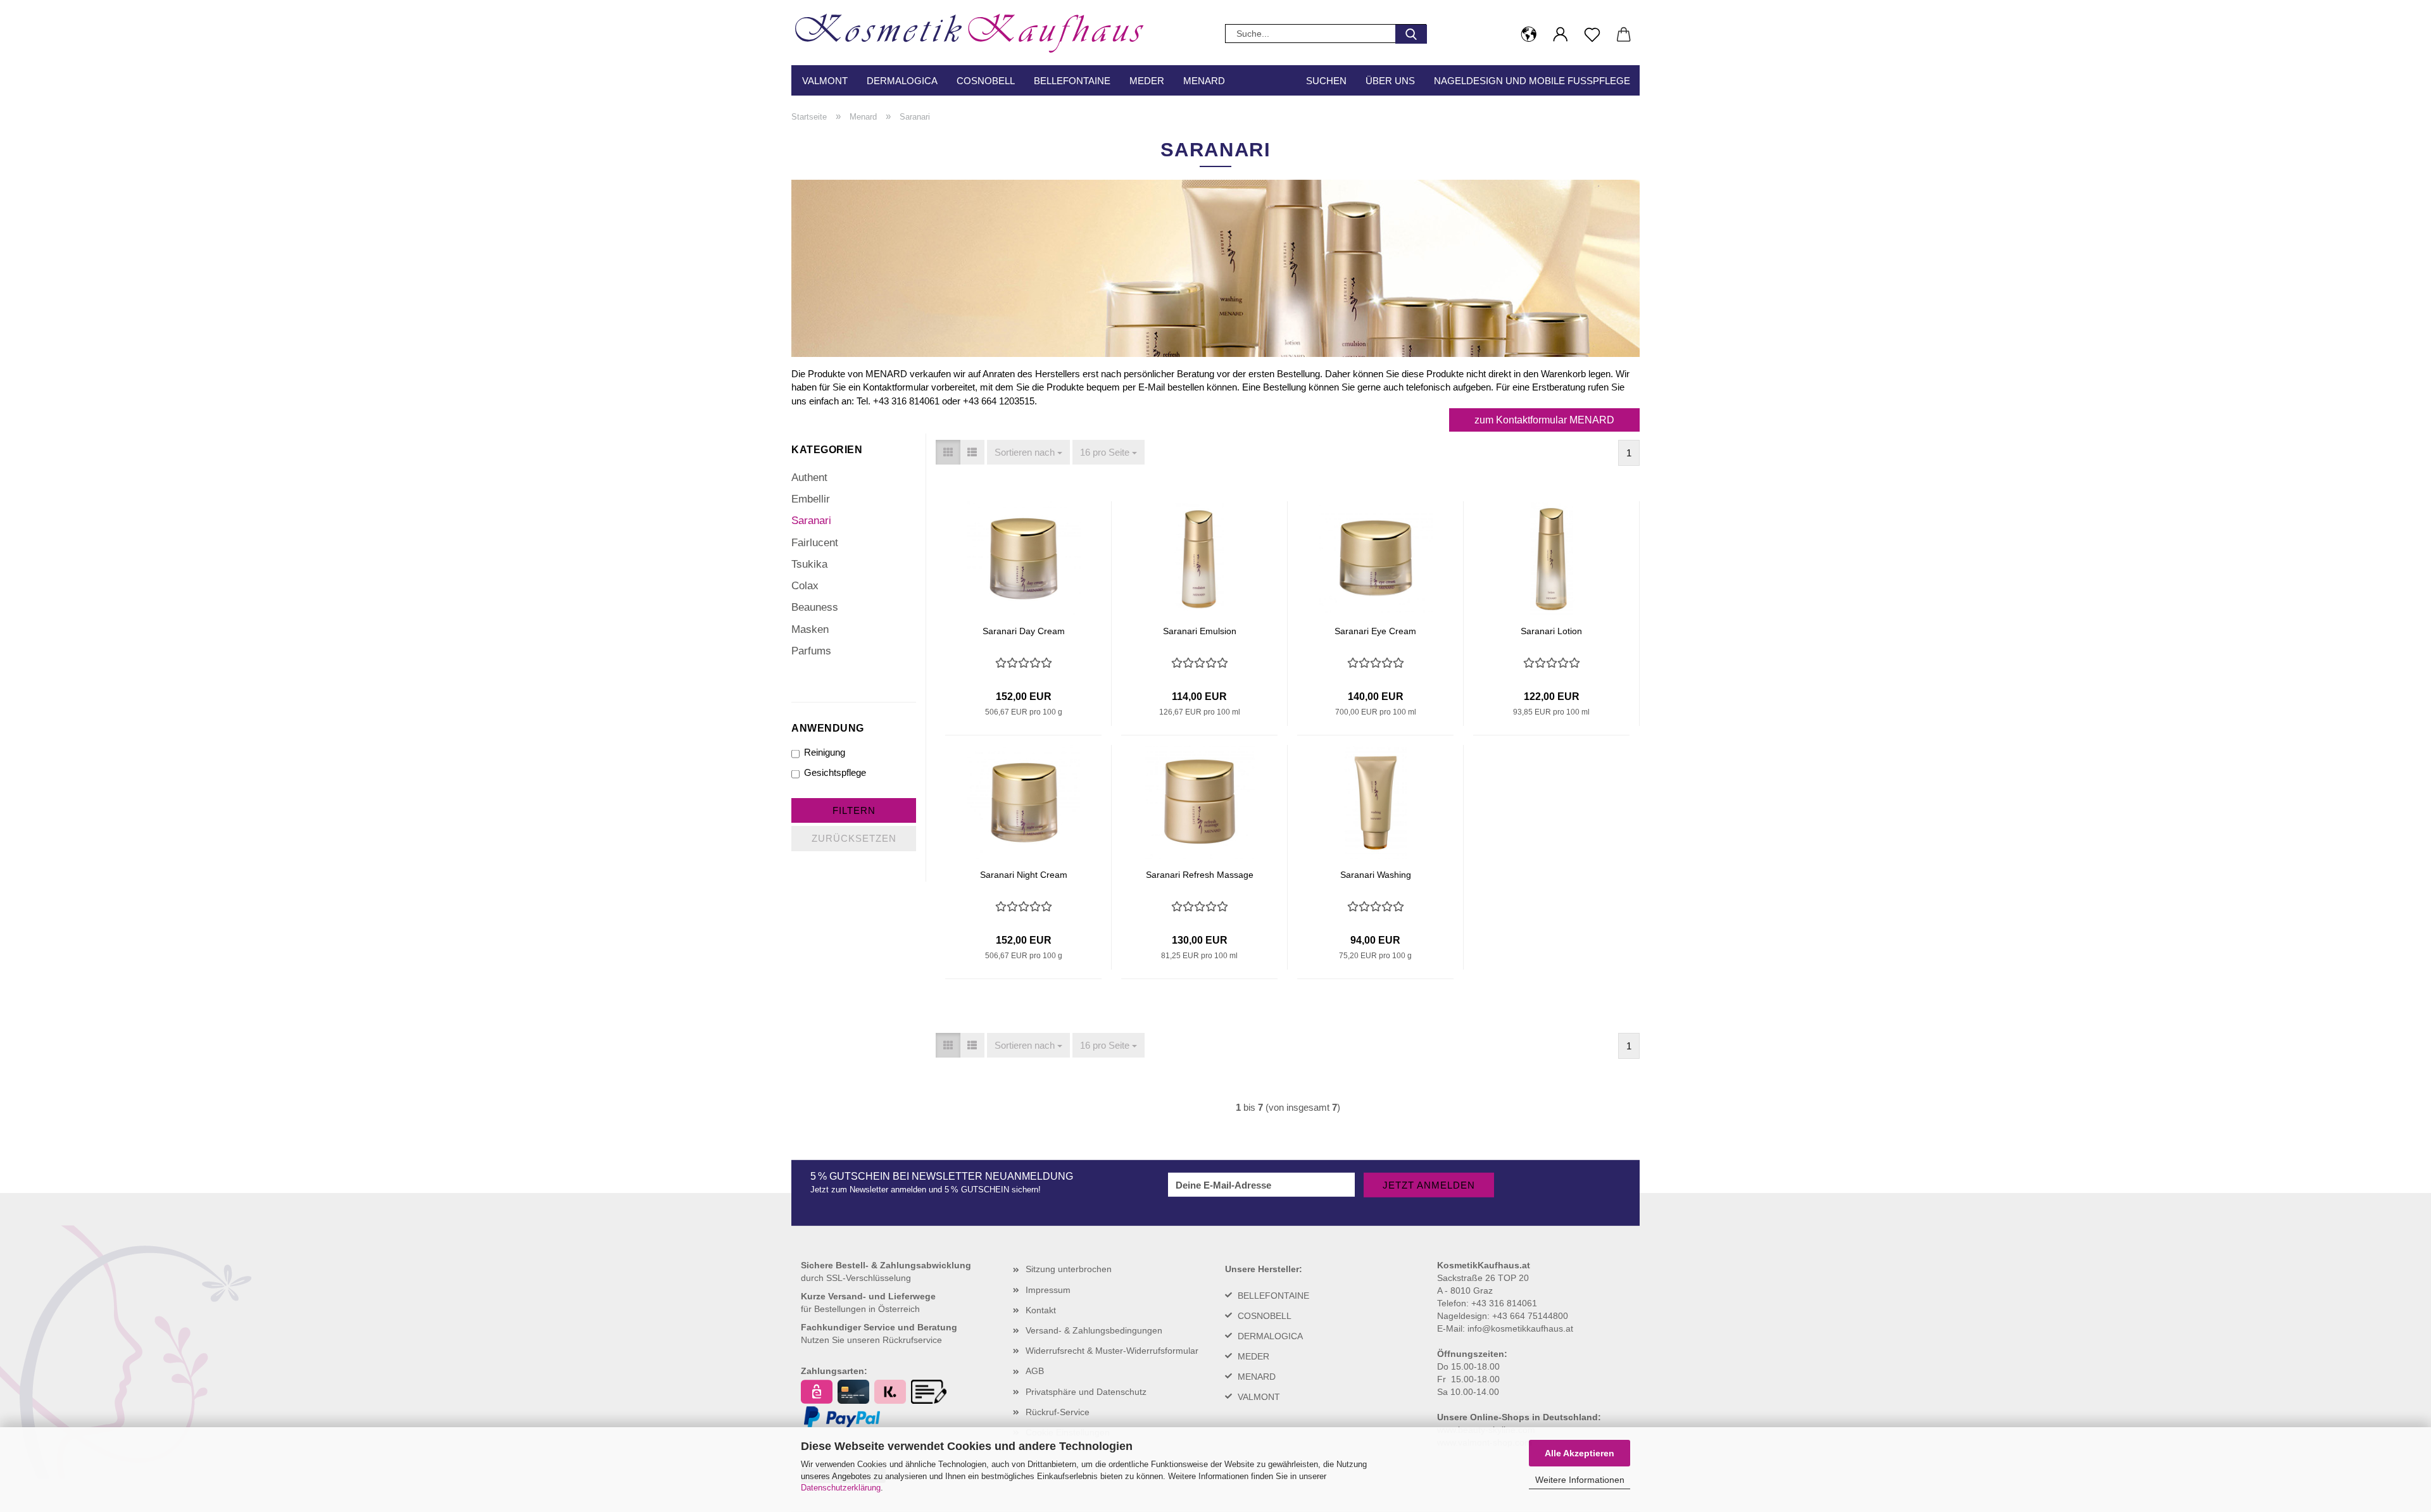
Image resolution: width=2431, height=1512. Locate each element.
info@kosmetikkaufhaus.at (1520, 1328)
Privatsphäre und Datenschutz (1086, 1392)
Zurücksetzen (854, 838)
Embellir (811, 499)
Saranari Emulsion (1200, 631)
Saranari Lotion (1551, 631)
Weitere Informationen (1580, 1480)
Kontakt (1041, 1310)
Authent (809, 478)
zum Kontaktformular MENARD (1544, 420)
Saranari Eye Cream (1375, 631)
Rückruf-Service (1058, 1412)
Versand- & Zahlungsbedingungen (1094, 1330)
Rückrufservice (912, 1340)
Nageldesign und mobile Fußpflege (1532, 81)
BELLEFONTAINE (1273, 1296)
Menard (1204, 81)
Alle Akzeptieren (1580, 1453)
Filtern (854, 810)
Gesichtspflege (835, 772)
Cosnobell (986, 81)
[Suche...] (1411, 34)
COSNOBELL (1265, 1316)
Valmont (825, 81)
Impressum (1048, 1290)
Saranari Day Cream (1024, 631)
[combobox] (1028, 452)
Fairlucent (815, 543)
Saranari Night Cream (1024, 875)
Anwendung (828, 728)
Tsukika (809, 564)
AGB (1035, 1371)
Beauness (815, 607)
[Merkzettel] (1592, 35)
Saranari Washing (1376, 875)
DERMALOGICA (1270, 1336)
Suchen (1326, 81)
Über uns (1390, 81)
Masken (810, 629)
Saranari (811, 521)
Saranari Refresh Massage (1200, 875)
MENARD (1257, 1377)
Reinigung (825, 752)
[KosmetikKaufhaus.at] (975, 29)
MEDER (1253, 1356)
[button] (1529, 35)
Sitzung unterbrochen (1069, 1269)
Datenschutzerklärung (841, 1488)
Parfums (811, 651)
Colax (805, 586)
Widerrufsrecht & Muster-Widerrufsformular (1112, 1351)
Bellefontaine (1072, 81)
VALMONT (1259, 1397)
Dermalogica (902, 81)
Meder (1147, 81)
